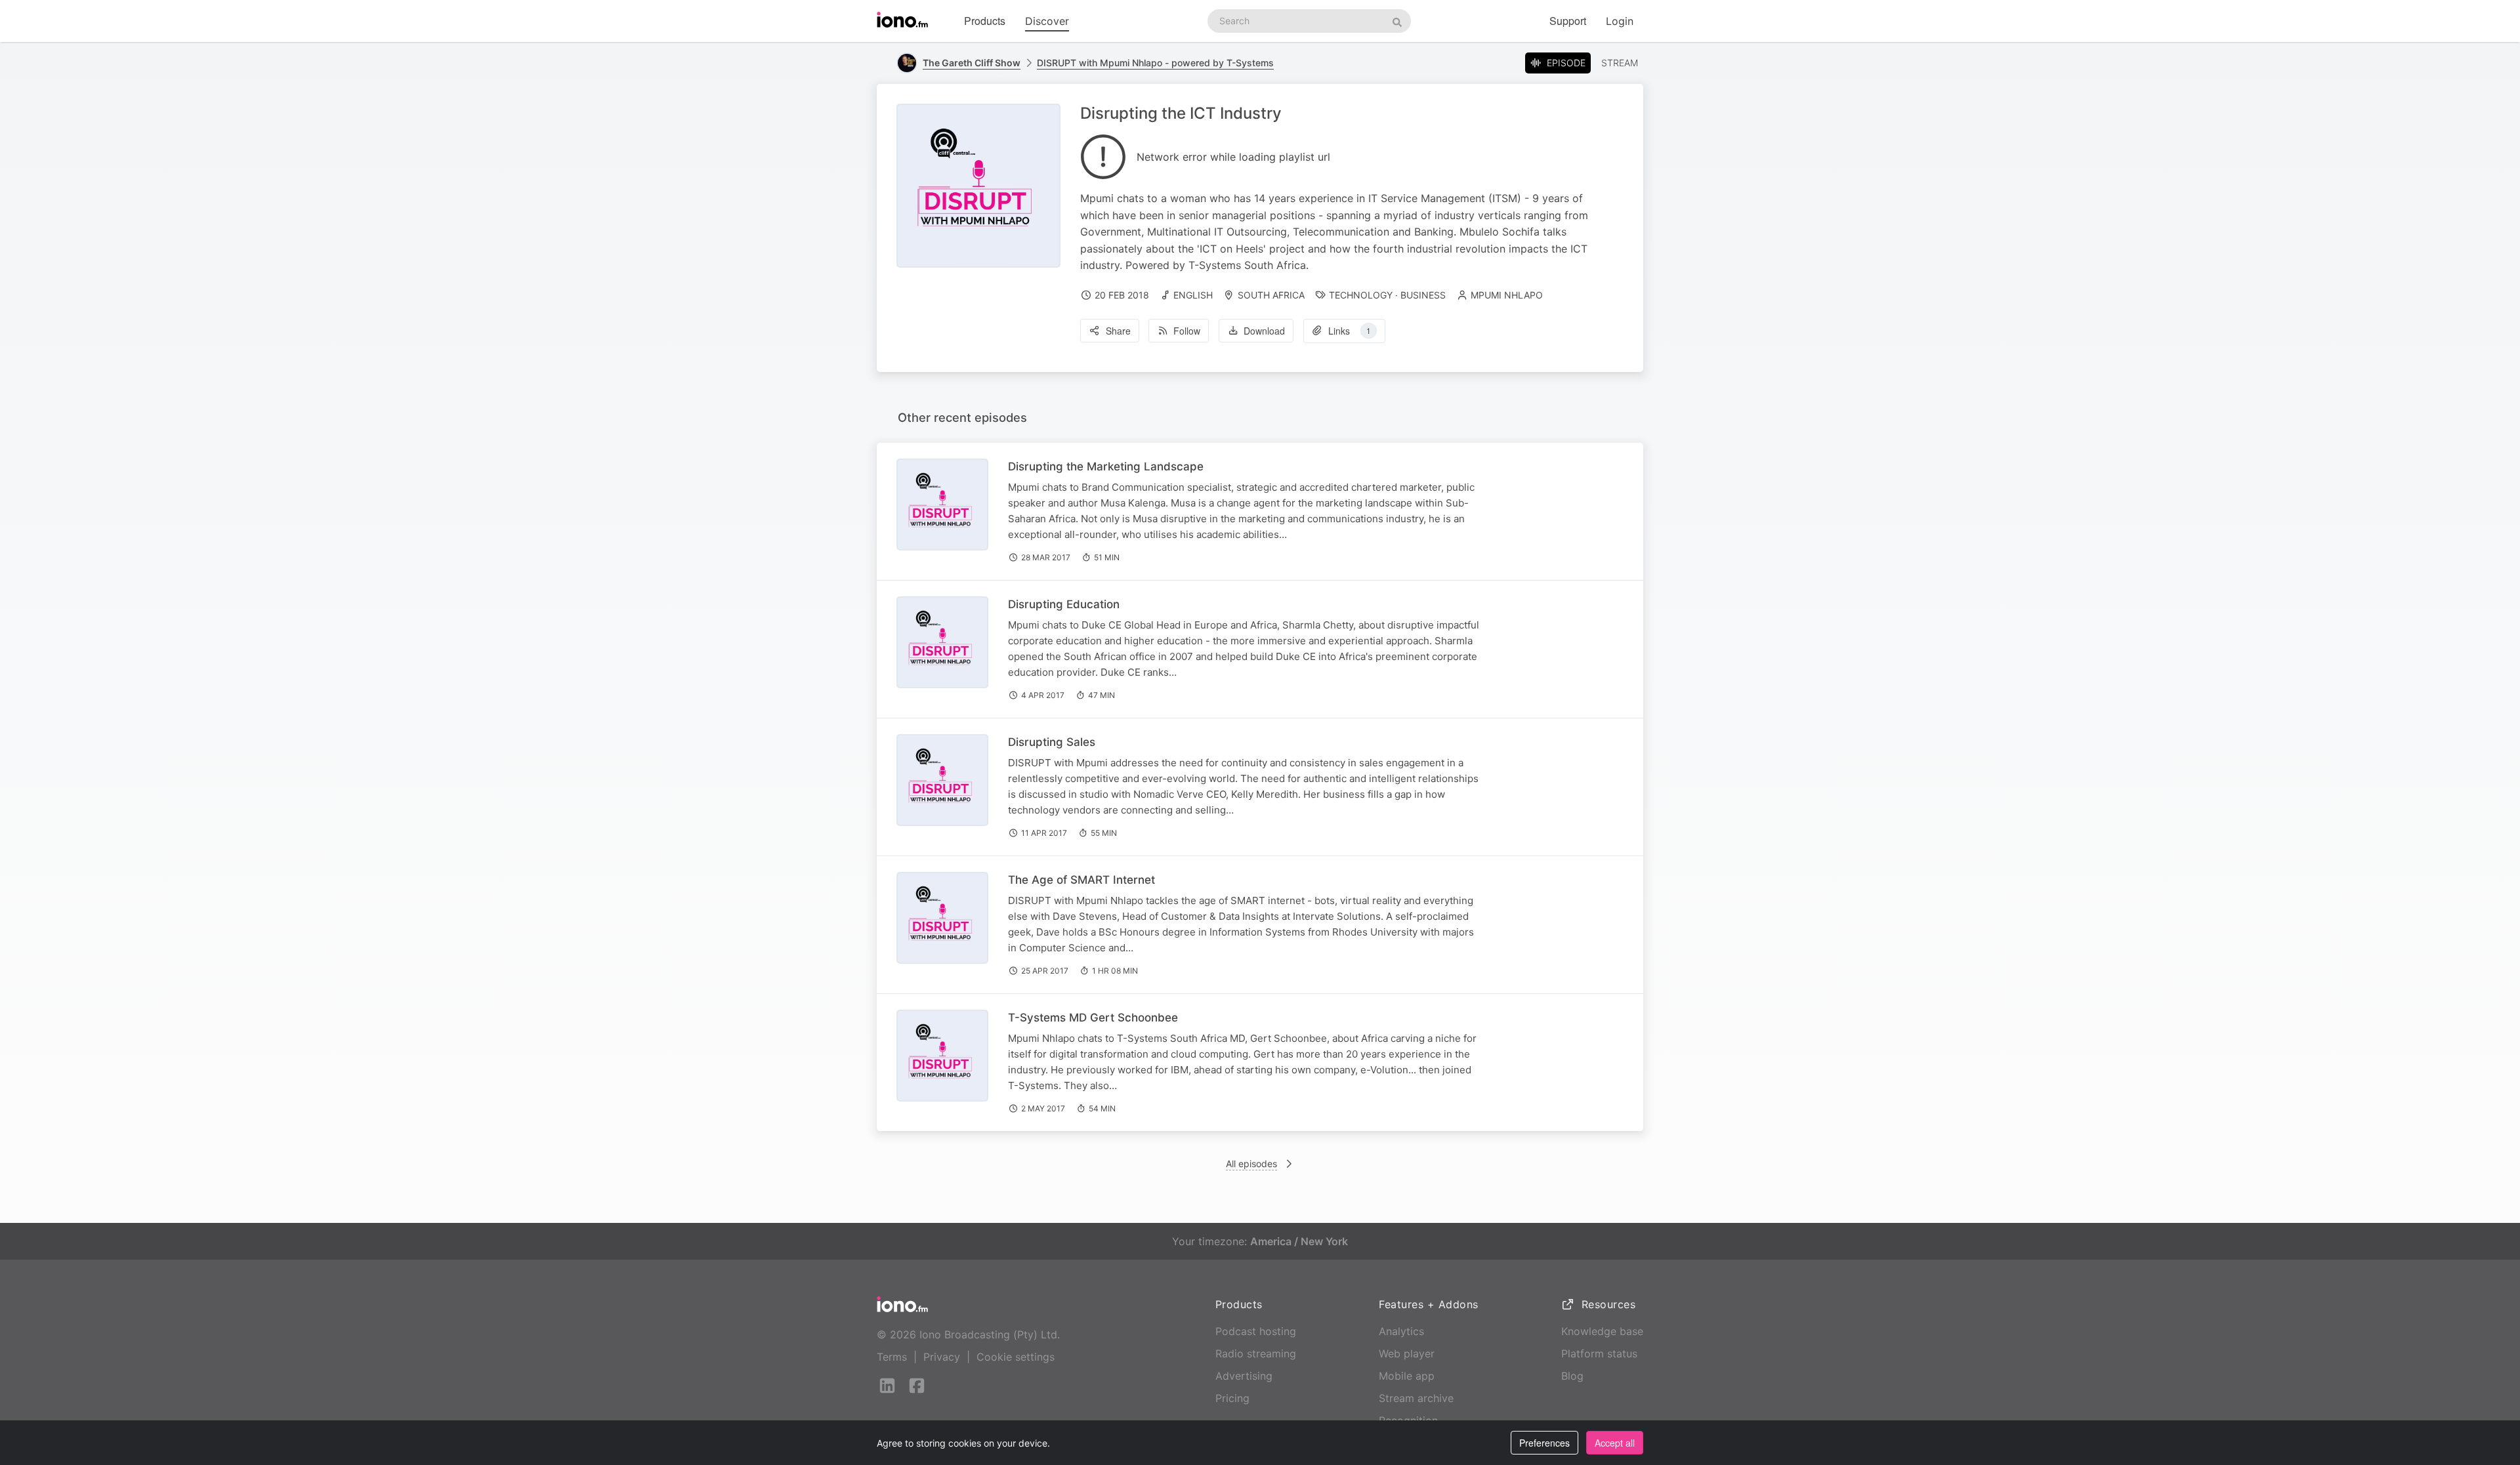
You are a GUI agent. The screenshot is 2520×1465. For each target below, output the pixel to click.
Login (1620, 21)
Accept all (1615, 1443)
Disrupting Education (1064, 604)
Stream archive (1416, 1398)
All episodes (1251, 1164)
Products (985, 21)
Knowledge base (1602, 1331)
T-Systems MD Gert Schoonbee (1093, 1018)
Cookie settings (1016, 1357)
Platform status (1599, 1353)
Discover (1047, 21)
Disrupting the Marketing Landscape (1106, 466)
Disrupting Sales (1052, 742)
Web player (1407, 1353)
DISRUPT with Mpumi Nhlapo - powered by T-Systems (1155, 63)
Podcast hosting (1256, 1331)
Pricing (1232, 1398)
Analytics (1401, 1331)
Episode (1566, 63)
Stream (1620, 63)
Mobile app (1407, 1376)
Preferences (1544, 1443)
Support (1568, 21)
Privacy (942, 1357)
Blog (1572, 1376)
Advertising (1244, 1376)
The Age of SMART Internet (1081, 880)
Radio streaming (1256, 1353)
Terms (892, 1357)
